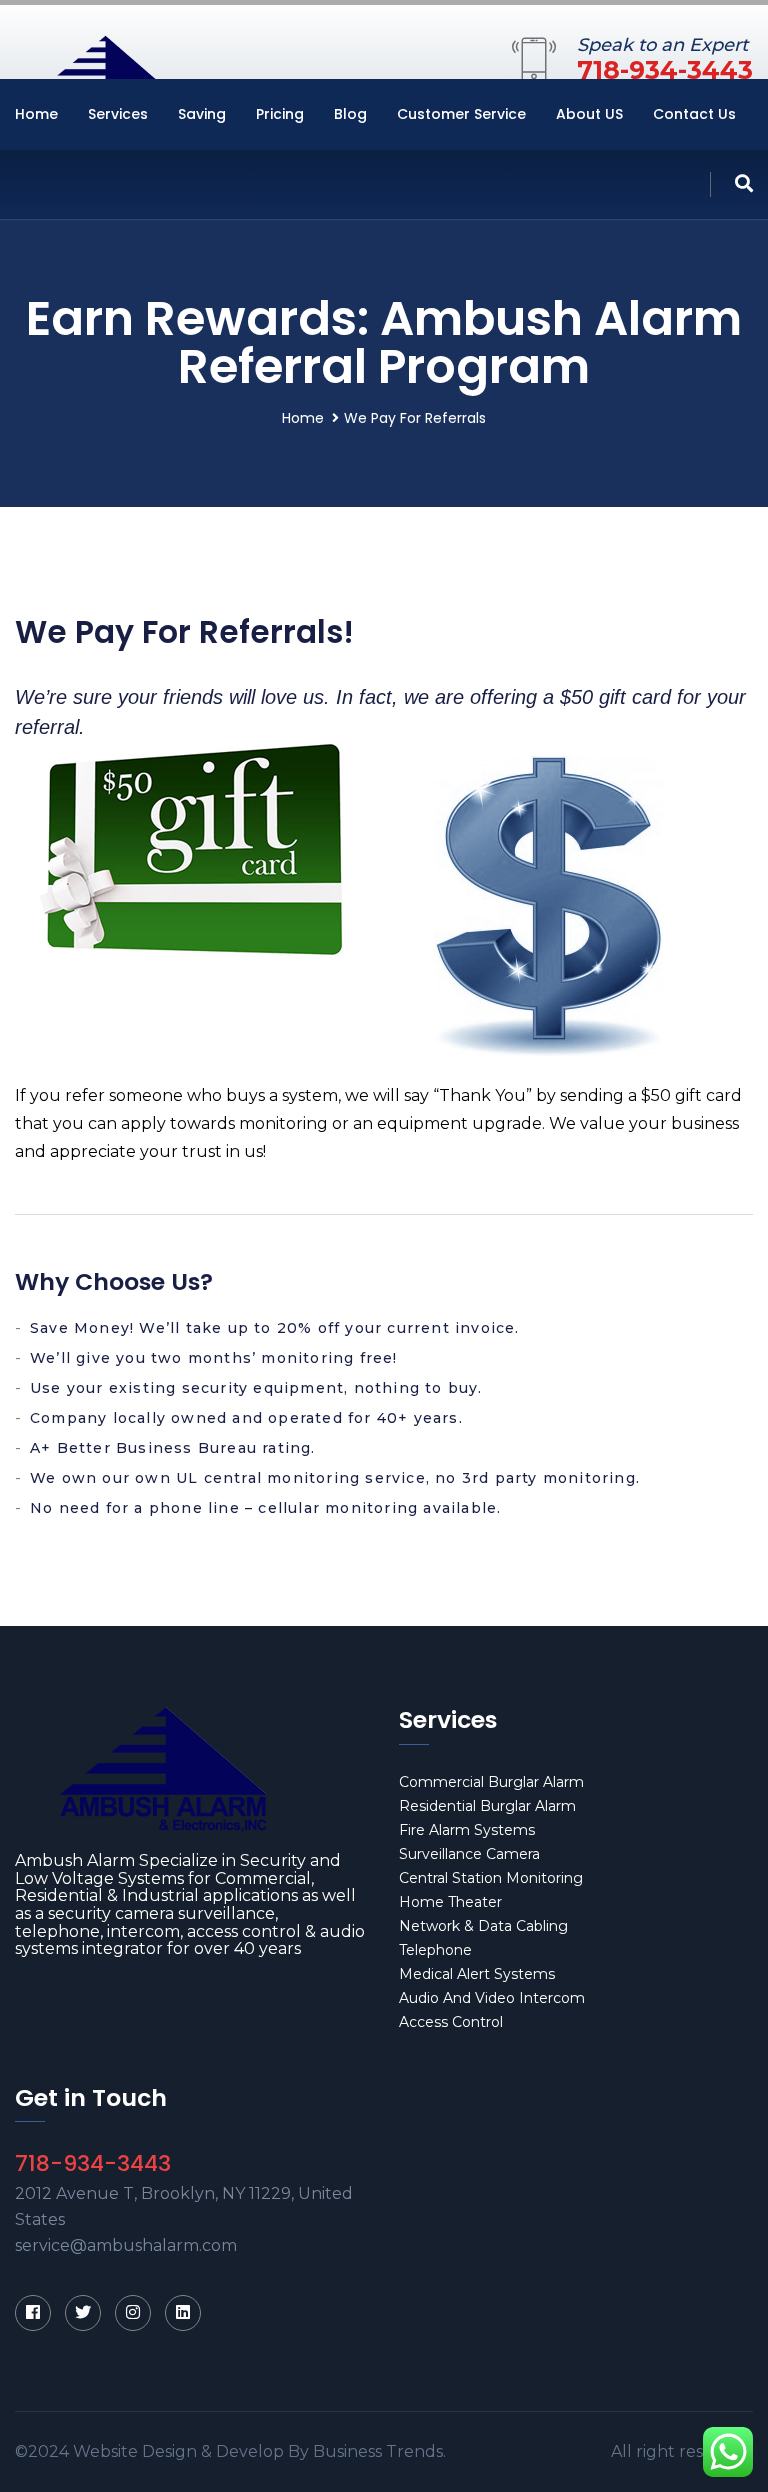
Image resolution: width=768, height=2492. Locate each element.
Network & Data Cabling (483, 1926)
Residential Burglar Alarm (487, 1806)
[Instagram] (133, 2313)
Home (36, 114)
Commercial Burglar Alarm (491, 1782)
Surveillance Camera (469, 1854)
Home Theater (450, 1902)
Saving (202, 114)
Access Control (451, 2022)
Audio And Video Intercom (492, 1998)
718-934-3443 (665, 70)
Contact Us (694, 114)
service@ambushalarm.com (126, 2245)
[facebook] (33, 2313)
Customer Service (461, 114)
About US (589, 114)
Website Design (135, 2451)
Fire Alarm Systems (467, 1830)
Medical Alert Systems (477, 1974)
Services (118, 114)
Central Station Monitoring (491, 1878)
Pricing (280, 114)
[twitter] (83, 2313)
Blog (350, 114)
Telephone (435, 1950)
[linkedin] (183, 2313)
